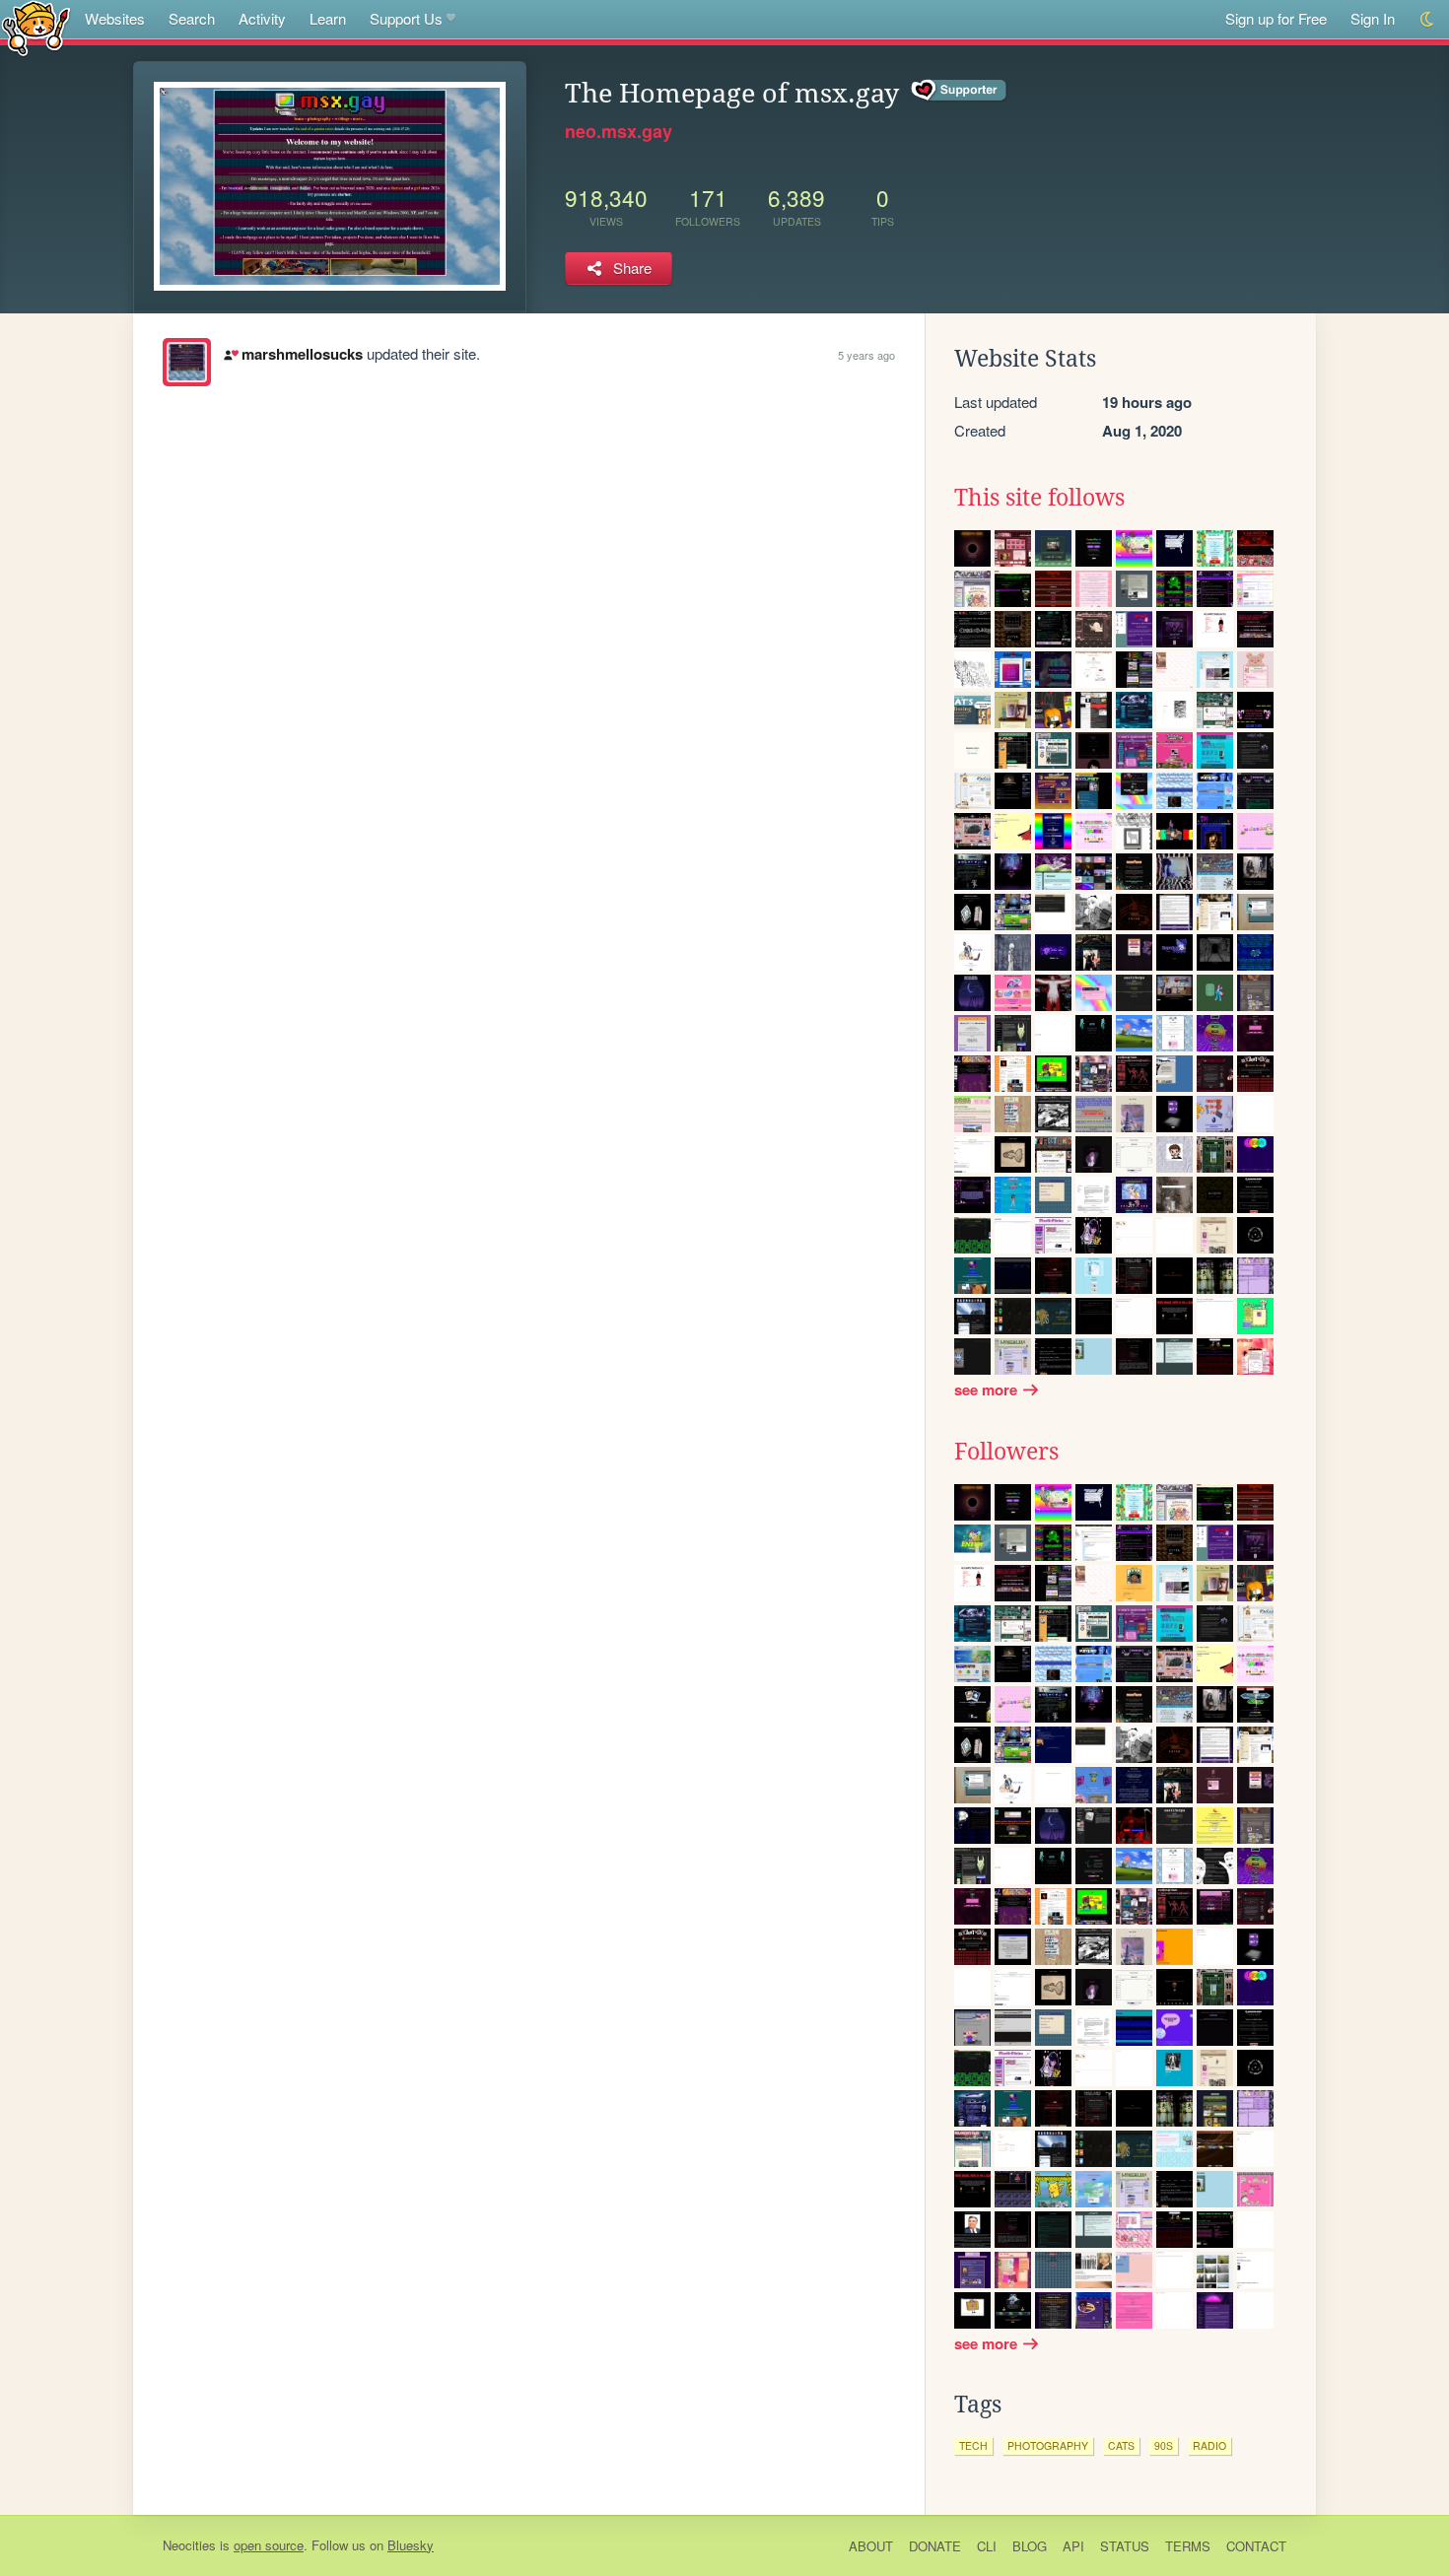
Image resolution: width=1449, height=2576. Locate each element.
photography (1048, 2445)
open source (269, 2545)
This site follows (1039, 498)
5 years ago (866, 355)
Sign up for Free (1276, 18)
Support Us (406, 18)
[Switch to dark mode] (1428, 19)
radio (1209, 2445)
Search (192, 18)
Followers (1006, 1452)
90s (1164, 2445)
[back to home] (36, 27)
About (871, 2546)
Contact (1256, 2546)
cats (1121, 2445)
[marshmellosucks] (187, 362)
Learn (328, 18)
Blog (1030, 2546)
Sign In (1373, 18)
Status (1125, 2546)
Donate (935, 2546)
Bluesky (411, 2545)
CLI (987, 2546)
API (1073, 2546)
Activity (262, 18)
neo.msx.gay (619, 131)
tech (973, 2445)
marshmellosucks (302, 354)
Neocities (189, 2545)
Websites (115, 18)
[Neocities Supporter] (960, 91)
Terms (1188, 2546)
